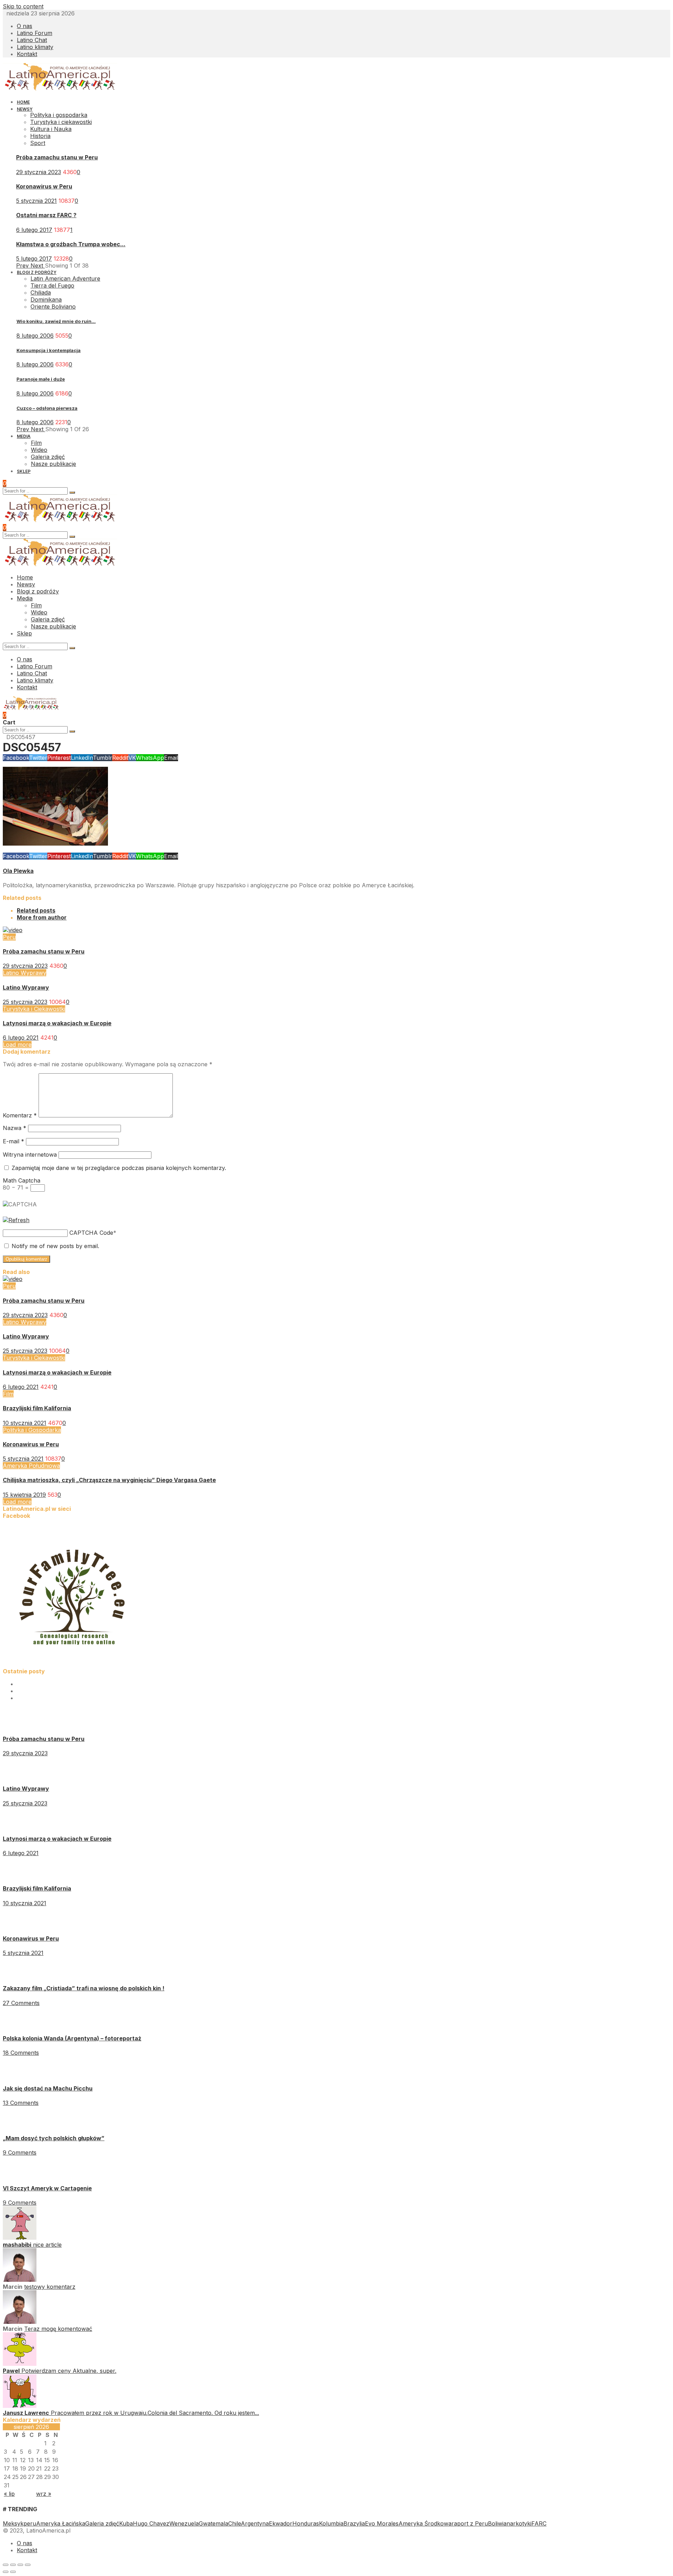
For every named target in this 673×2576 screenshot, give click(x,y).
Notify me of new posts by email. (55, 1246)
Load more (17, 1045)
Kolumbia (331, 2523)
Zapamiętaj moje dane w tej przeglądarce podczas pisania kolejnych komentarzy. (119, 1168)
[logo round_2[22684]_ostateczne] (73, 1664)
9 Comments (20, 2153)
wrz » (44, 2494)
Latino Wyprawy (25, 973)
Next (38, 266)
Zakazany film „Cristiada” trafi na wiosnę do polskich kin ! (84, 1988)
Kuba (126, 2523)
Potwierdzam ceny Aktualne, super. (69, 2371)
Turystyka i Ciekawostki (34, 1009)
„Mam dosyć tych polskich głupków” (54, 2138)
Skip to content (23, 6)
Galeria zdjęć (102, 2523)
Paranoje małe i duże (41, 379)
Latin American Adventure (65, 278)
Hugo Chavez (151, 2523)
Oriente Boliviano (53, 306)
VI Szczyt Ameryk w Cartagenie (47, 2188)
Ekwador (281, 2523)
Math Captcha (22, 1180)
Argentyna (255, 2523)
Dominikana (46, 299)
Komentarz (20, 1115)
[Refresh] (16, 1220)
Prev (23, 266)
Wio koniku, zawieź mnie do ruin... (56, 321)
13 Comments (21, 2103)
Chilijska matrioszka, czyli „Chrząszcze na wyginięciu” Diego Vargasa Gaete (109, 1480)
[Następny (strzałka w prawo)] (13, 2572)
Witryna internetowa (30, 1155)
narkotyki (519, 2523)
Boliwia (497, 2523)
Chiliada (41, 292)
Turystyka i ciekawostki (61, 122)
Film (8, 1394)
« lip (9, 2494)
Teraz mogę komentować (58, 2329)
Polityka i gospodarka (59, 115)
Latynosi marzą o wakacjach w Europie (57, 1023)
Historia (40, 136)
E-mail (13, 1141)
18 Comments (21, 2053)
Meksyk (13, 2523)
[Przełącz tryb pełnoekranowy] (20, 2565)
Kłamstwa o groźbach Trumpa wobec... (71, 244)
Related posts (36, 910)
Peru (9, 937)
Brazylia (354, 2523)
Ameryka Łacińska (61, 2523)
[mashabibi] (20, 2238)
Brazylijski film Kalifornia (37, 1408)
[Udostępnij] (13, 2565)
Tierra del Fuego (52, 285)
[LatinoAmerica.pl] (60, 89)
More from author (42, 917)
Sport (38, 143)
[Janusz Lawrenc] (20, 2406)
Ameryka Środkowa (425, 2523)
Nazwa (15, 1128)
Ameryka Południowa (31, 1466)
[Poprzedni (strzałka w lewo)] (6, 2572)
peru (30, 2523)
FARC (539, 2523)
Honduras (306, 2523)
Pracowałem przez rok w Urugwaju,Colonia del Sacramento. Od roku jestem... (155, 2413)
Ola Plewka (18, 871)
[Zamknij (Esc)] (6, 2565)
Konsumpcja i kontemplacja (49, 350)
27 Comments (21, 2003)
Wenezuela (184, 2523)
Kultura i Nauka (51, 129)
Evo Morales (382, 2523)
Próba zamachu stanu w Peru (57, 157)
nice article (47, 2245)
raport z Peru (470, 2523)
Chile (234, 2523)
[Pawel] (20, 2364)
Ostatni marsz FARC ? (46, 215)
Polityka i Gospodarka (32, 1430)
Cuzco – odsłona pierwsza (47, 408)
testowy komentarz (50, 2287)
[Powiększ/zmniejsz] (28, 2565)
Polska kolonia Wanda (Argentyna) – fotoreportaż (72, 2038)
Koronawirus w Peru (44, 186)
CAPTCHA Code (91, 1233)
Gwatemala (213, 2523)
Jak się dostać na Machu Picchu (48, 2088)
